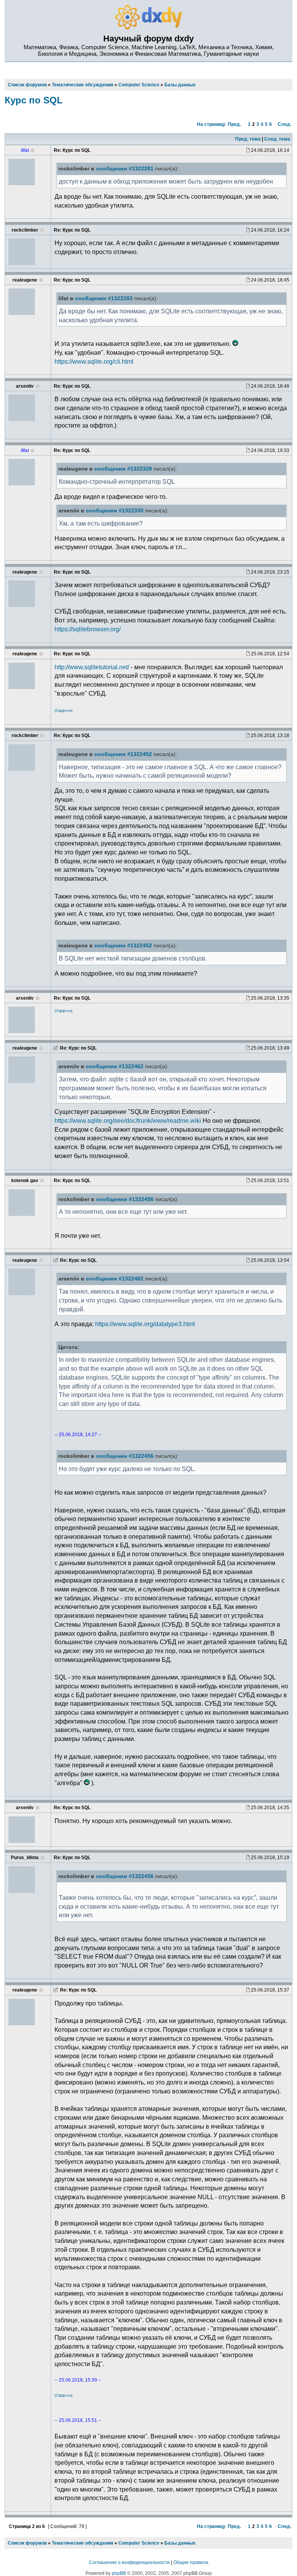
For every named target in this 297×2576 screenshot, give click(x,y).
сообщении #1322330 (115, 511)
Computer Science (139, 2543)
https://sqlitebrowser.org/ (88, 629)
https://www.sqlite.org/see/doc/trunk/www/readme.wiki (128, 1120)
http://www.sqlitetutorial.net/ (92, 667)
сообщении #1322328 (123, 469)
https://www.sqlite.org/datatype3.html (145, 1324)
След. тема (277, 139)
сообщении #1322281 (125, 169)
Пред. (234, 124)
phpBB (119, 2573)
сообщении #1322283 (104, 298)
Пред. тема (248, 139)
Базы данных (180, 2543)
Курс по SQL (34, 100)
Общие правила (191, 2562)
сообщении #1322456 (125, 1199)
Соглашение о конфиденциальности (129, 2562)
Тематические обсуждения (83, 2543)
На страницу (211, 124)
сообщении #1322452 (123, 754)
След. (284, 124)
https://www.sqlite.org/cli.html (94, 361)
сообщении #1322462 (115, 1066)
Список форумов (27, 2543)
